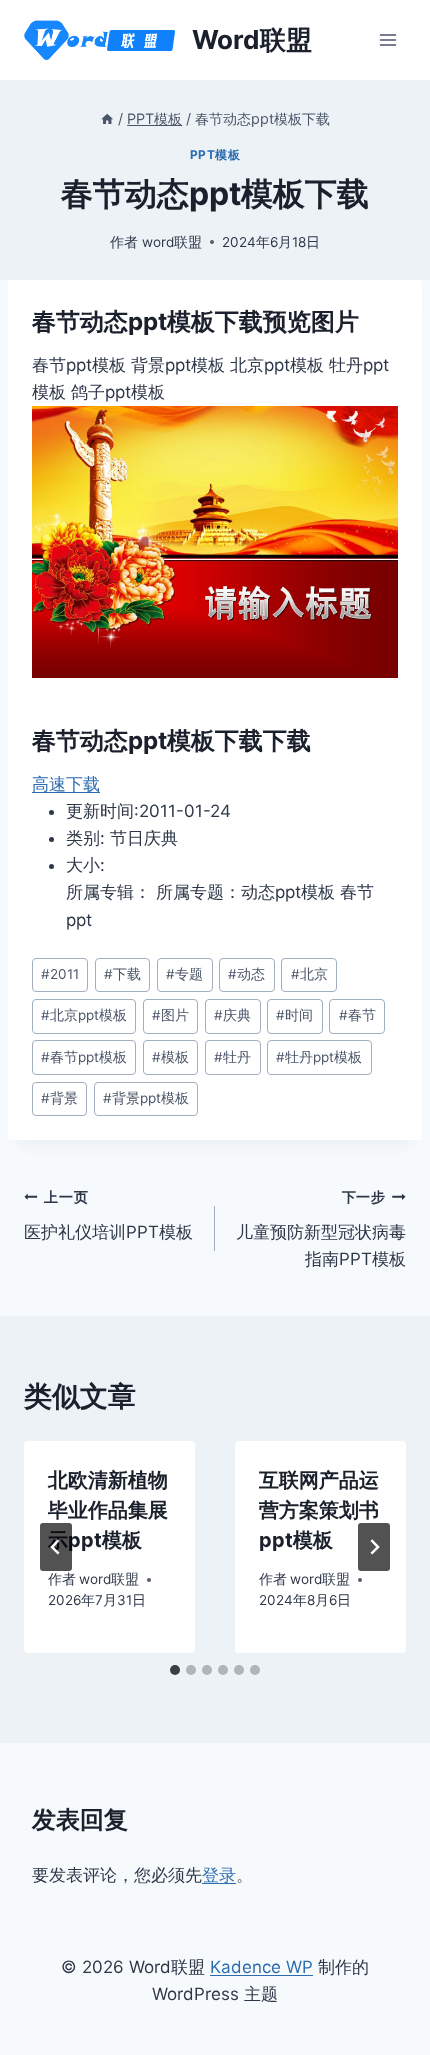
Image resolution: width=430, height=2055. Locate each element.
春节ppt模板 (84, 1057)
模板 (170, 1057)
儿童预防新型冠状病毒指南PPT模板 (321, 1229)
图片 (170, 1015)
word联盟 (172, 242)
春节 (357, 1015)
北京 (309, 974)
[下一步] (374, 1547)
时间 (294, 1015)
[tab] (175, 1670)
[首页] (107, 118)
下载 (122, 974)
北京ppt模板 (84, 1015)
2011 (60, 974)
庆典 (232, 1015)
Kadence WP (261, 1967)
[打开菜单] (387, 39)
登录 (219, 1875)
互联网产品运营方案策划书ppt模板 (319, 1510)
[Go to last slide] (56, 1547)
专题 (184, 974)
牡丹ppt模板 (319, 1057)
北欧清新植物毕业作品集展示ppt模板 (108, 1510)
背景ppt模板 (146, 1098)
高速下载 (66, 784)
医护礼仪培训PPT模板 (108, 1215)
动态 (246, 974)
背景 (59, 1098)
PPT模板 (215, 154)
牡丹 (232, 1057)
